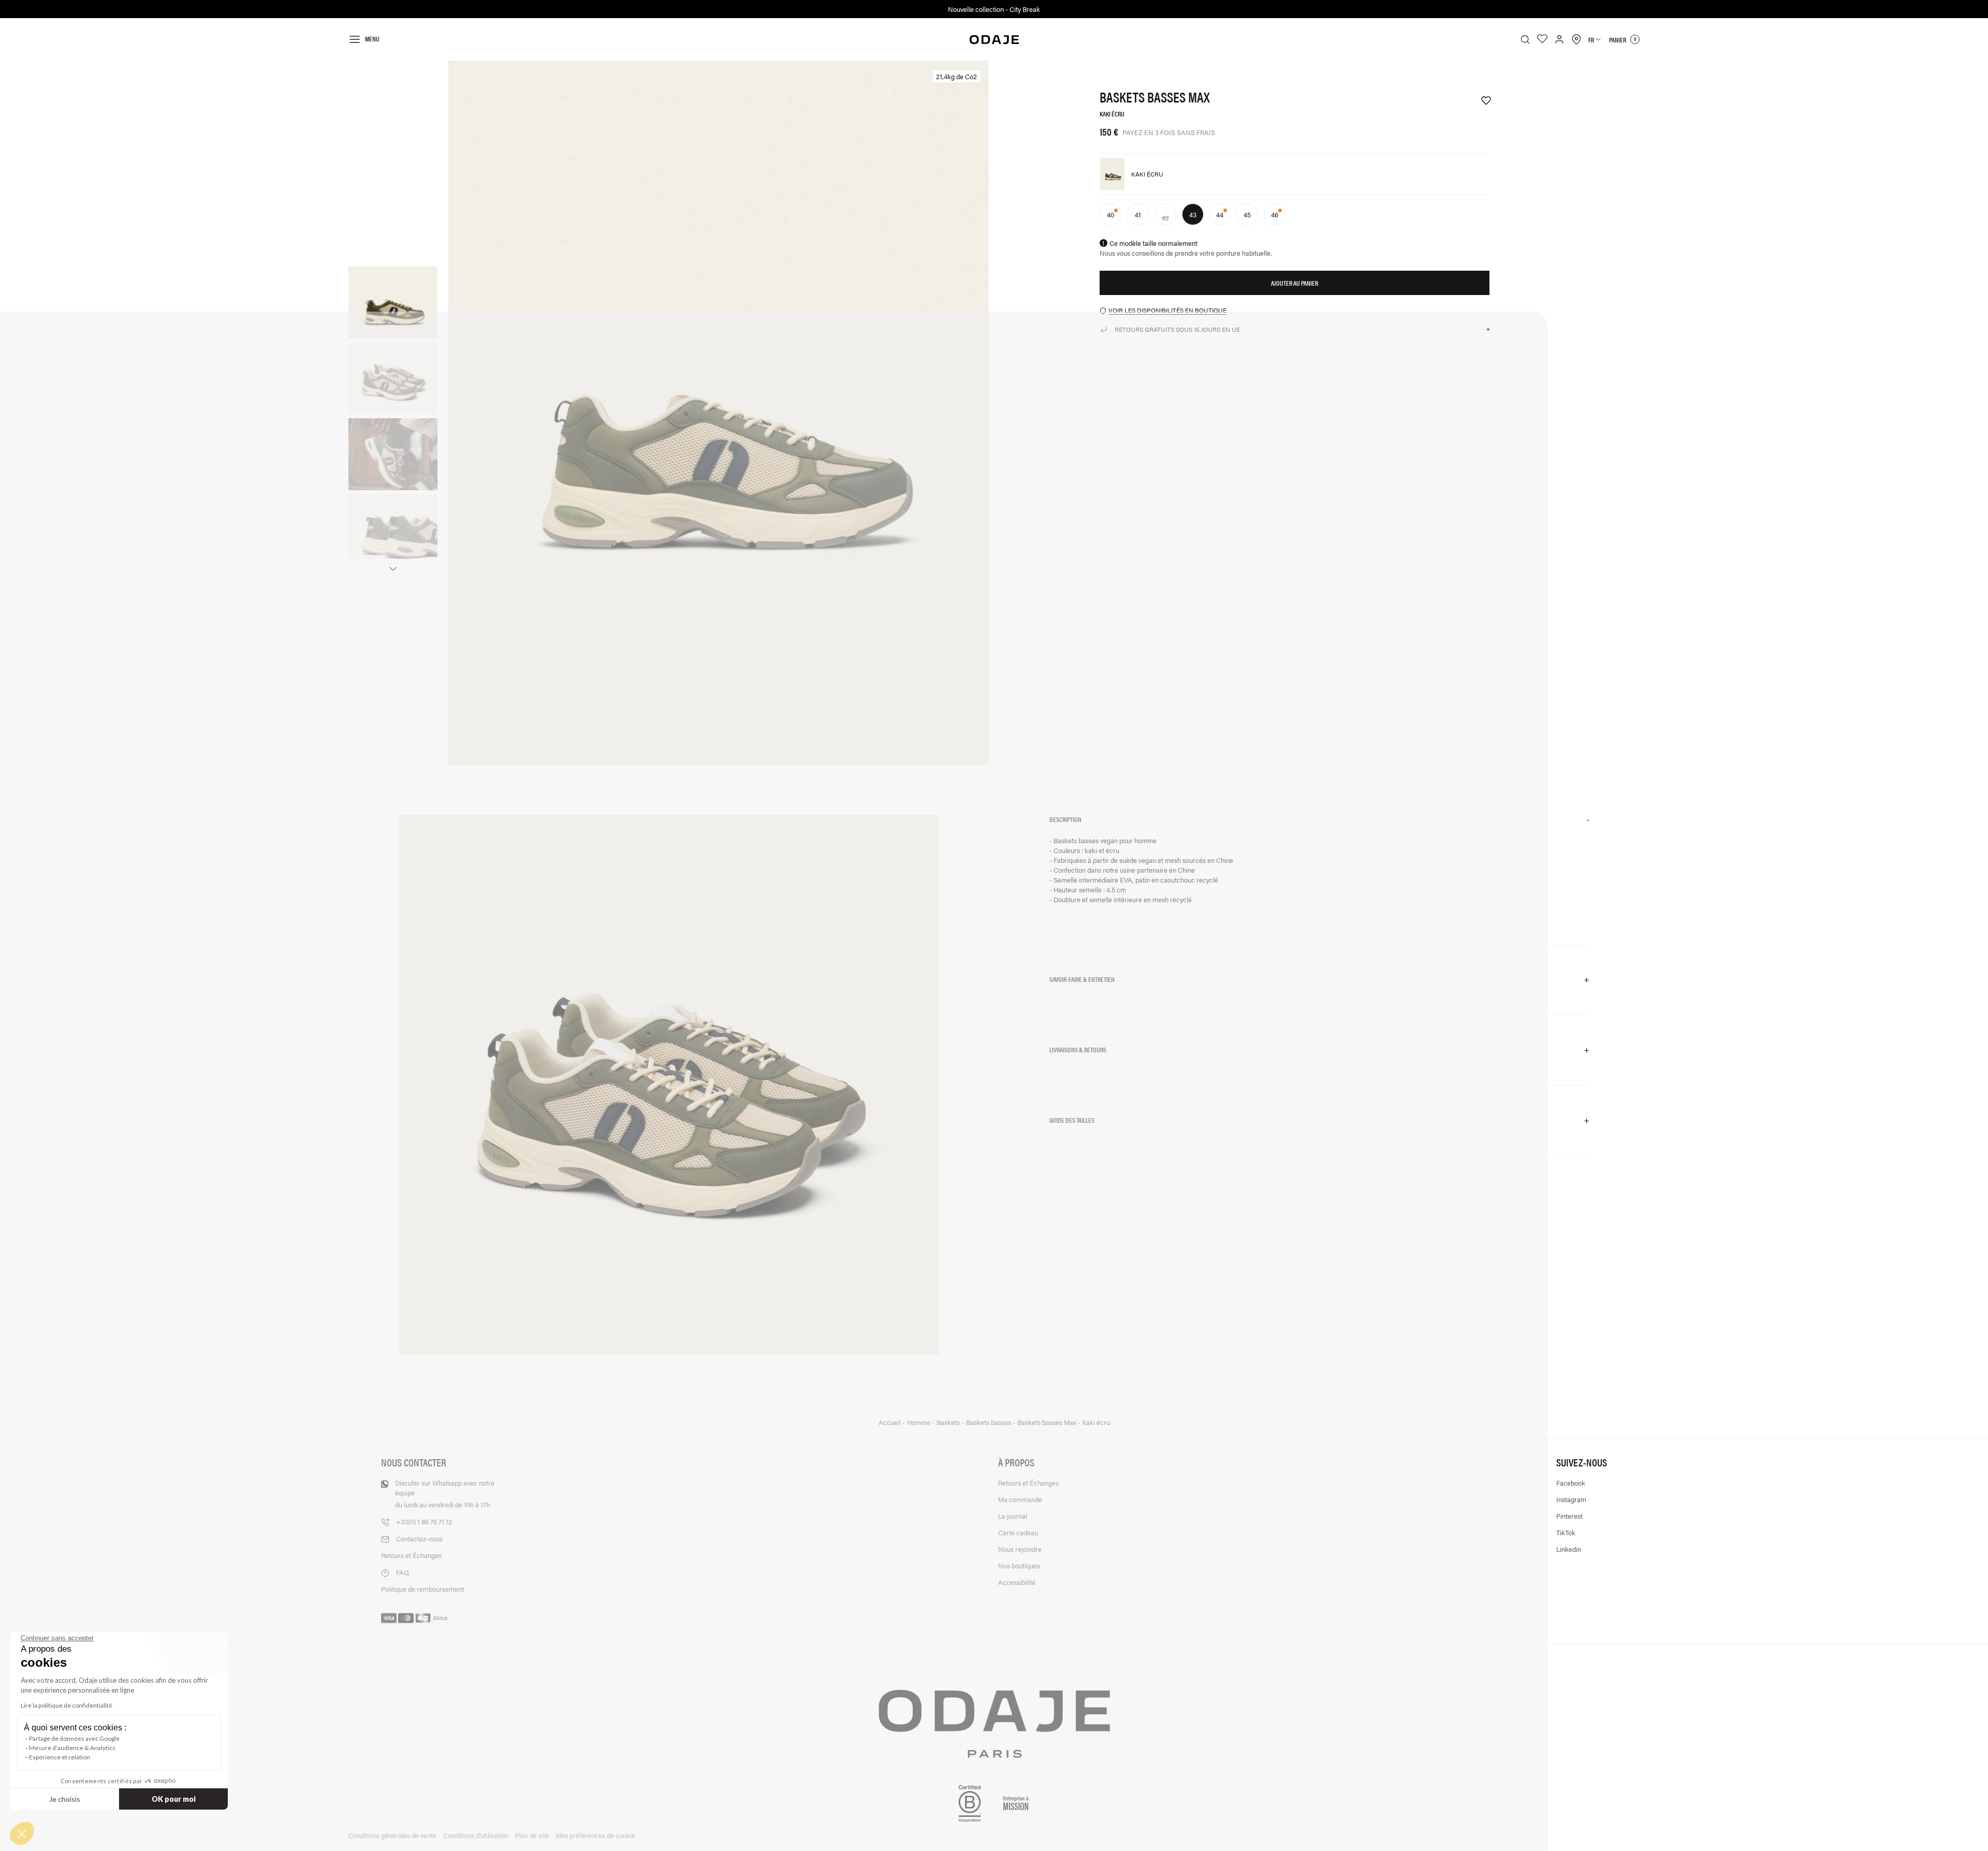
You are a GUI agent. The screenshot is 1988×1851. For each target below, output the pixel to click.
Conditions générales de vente (392, 1835)
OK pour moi (174, 1799)
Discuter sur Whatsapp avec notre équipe (445, 1494)
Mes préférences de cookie (595, 1835)
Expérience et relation (60, 1757)
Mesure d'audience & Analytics (72, 1748)
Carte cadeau (1018, 1532)
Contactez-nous (419, 1539)
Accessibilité (1017, 1582)
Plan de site (532, 1835)
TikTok (1566, 1532)
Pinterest (1569, 1516)
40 (1110, 215)
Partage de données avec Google (74, 1738)
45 (1247, 215)
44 (1220, 215)
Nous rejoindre (1020, 1549)
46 (1275, 215)
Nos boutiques (1019, 1566)
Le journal (1013, 1516)
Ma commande (1020, 1499)
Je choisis (65, 1799)
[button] (1319, 820)
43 (1193, 215)
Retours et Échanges (411, 1555)
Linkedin (1569, 1549)
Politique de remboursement (422, 1589)
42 (1169, 218)
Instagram (1571, 1499)
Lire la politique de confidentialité (67, 1705)
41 (1138, 215)
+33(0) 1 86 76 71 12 (424, 1522)
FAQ (403, 1572)
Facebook (1571, 1483)
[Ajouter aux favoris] (1481, 101)
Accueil (890, 1422)
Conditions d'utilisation (476, 1835)
